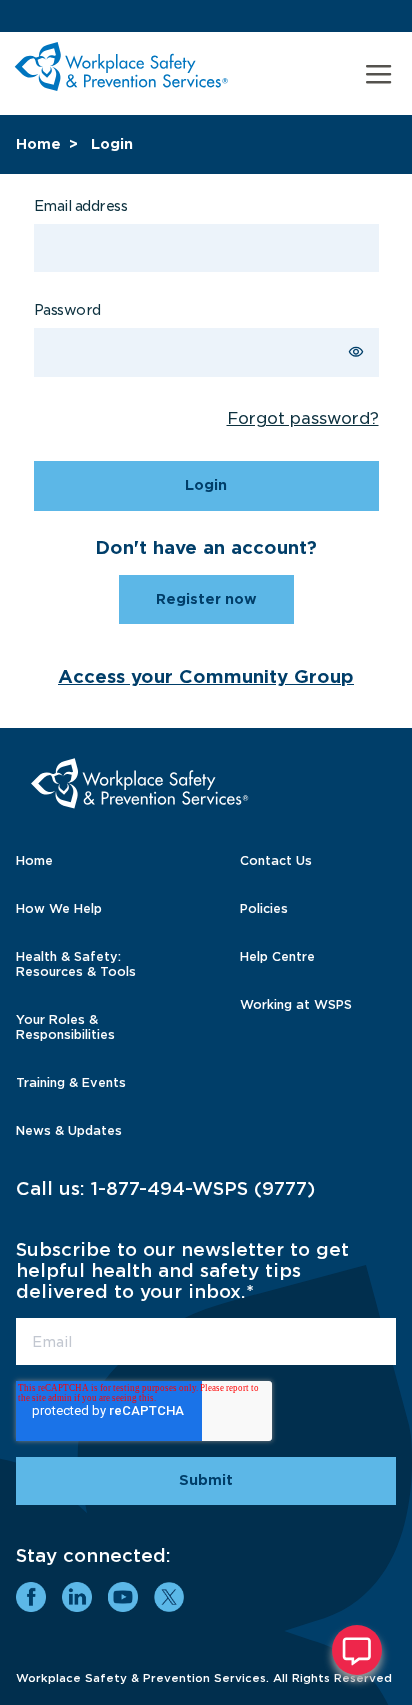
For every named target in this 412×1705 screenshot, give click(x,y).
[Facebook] (31, 1597)
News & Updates (69, 1130)
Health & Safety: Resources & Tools (76, 964)
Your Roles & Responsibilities (65, 1027)
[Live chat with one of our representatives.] (357, 1650)
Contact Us (276, 860)
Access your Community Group (206, 676)
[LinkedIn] (77, 1597)
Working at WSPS (296, 1004)
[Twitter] (169, 1597)
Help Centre (277, 956)
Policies (264, 908)
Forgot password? (303, 418)
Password (67, 310)
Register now (206, 599)
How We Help (59, 908)
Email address (81, 206)
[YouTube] (123, 1597)
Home (38, 144)
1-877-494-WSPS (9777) (203, 1188)
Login (112, 144)
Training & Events (71, 1082)
